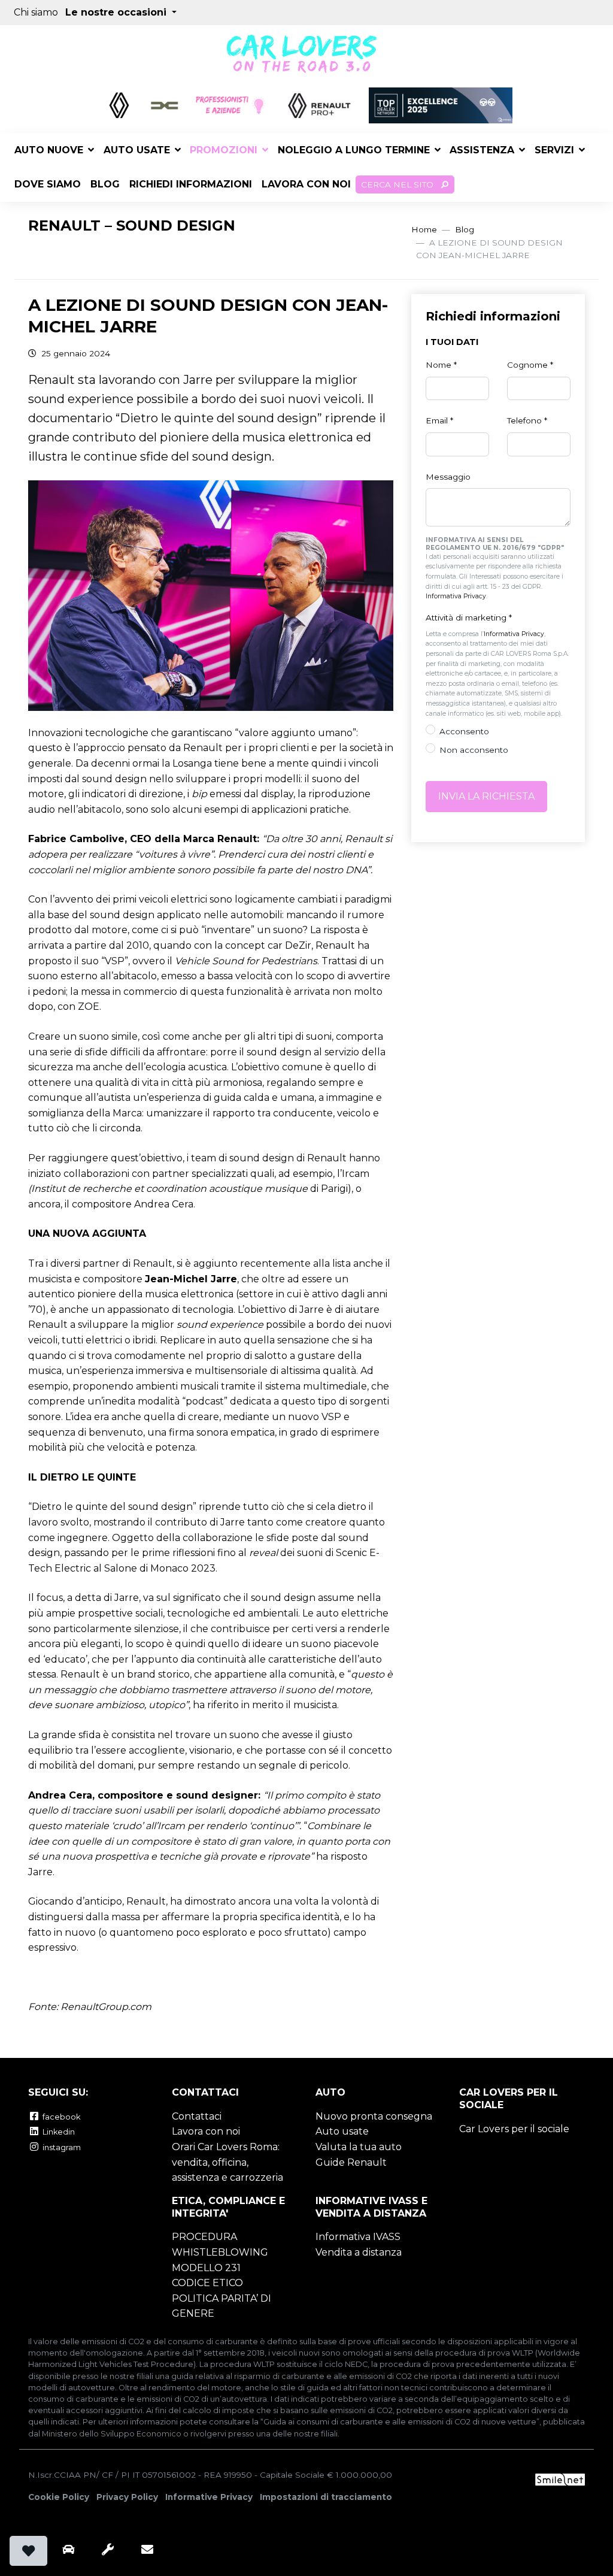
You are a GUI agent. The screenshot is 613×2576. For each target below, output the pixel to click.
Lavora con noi (206, 2131)
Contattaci (197, 2116)
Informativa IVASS (358, 2237)
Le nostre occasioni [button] (117, 12)
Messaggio (448, 477)
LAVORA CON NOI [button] (306, 184)
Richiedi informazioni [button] (191, 184)
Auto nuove (49, 150)
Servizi (554, 150)
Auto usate (137, 150)
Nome (441, 365)
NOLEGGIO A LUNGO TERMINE (354, 150)
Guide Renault (351, 2162)
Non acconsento (474, 750)
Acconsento (464, 731)
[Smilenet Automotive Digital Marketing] (560, 2479)
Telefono (527, 420)
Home (424, 229)
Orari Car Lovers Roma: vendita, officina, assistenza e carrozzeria (227, 2162)
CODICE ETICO (207, 2283)
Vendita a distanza (359, 2252)
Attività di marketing (469, 617)
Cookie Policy (59, 2497)
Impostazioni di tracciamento (326, 2497)
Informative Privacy (209, 2497)
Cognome (530, 365)
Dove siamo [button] (48, 184)
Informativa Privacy (456, 596)
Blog (465, 229)
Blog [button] (105, 184)
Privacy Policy (127, 2497)
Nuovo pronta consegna (374, 2116)
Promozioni (224, 150)
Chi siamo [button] (36, 12)
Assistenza (482, 150)
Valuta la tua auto (359, 2147)
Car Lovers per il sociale (514, 2129)
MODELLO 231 (206, 2268)
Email (439, 420)
